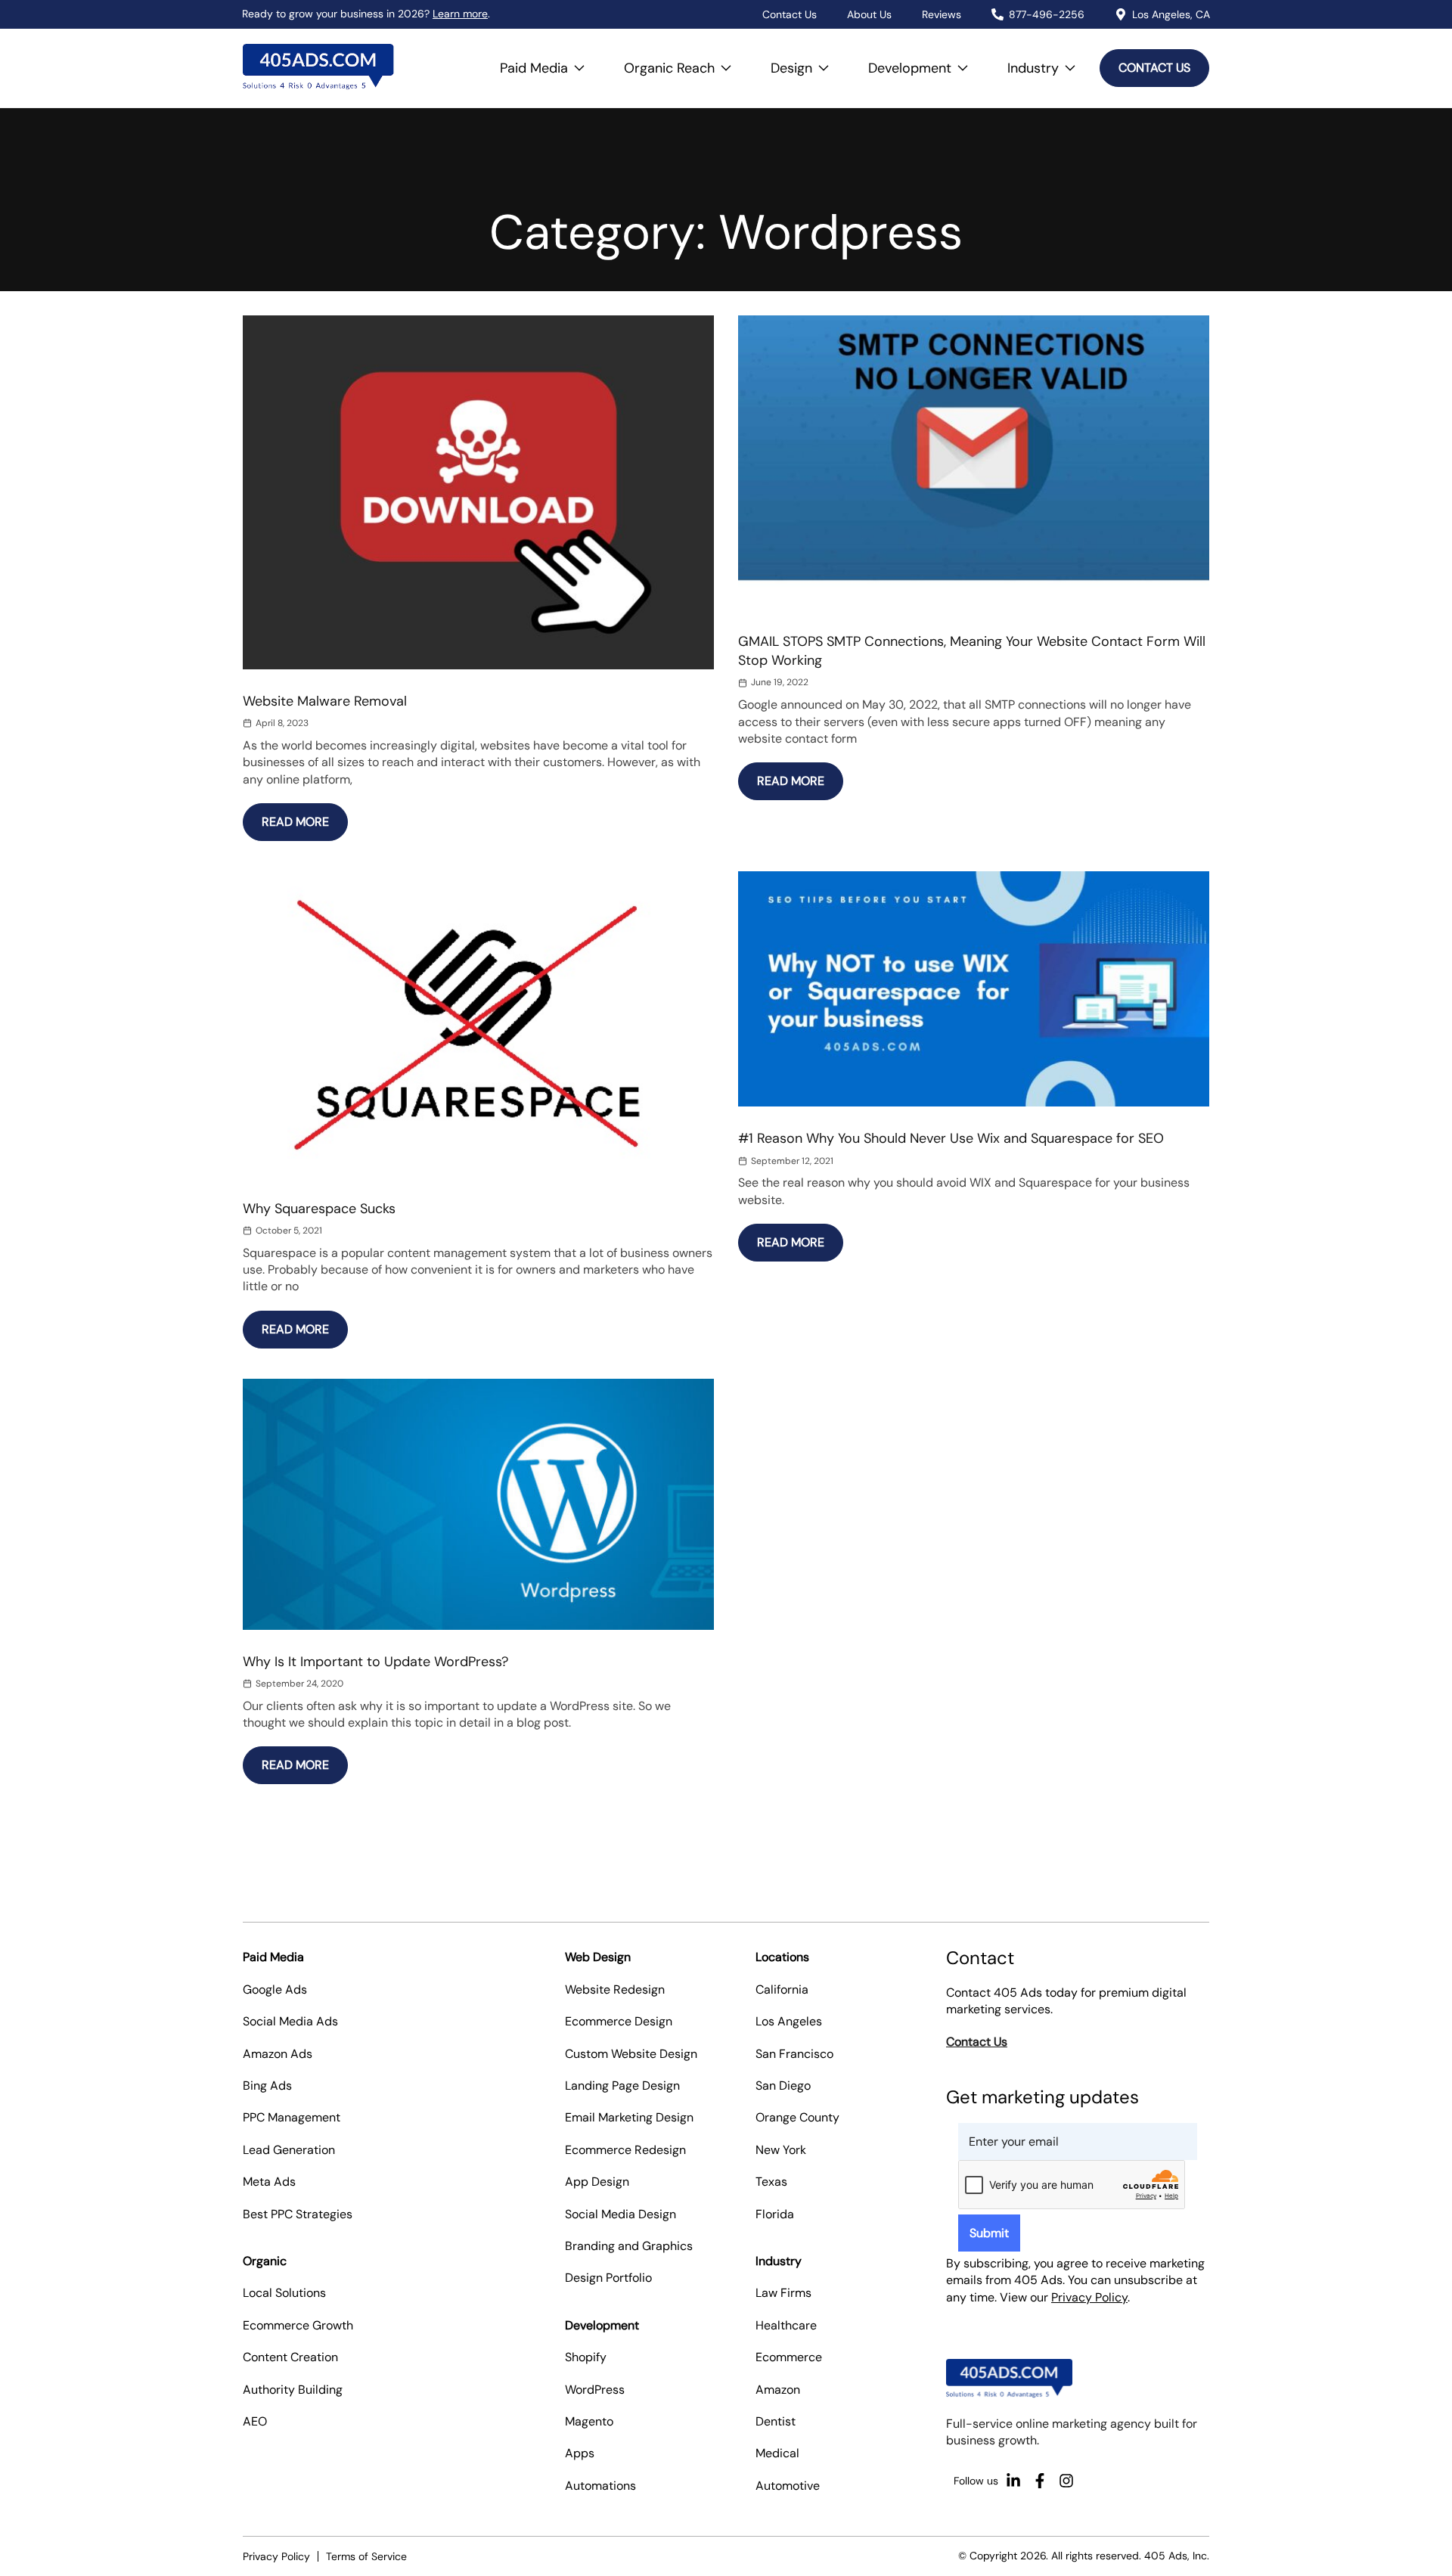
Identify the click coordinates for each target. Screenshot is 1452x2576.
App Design (597, 2182)
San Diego (783, 2086)
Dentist (776, 2421)
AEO (255, 2421)
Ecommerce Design (619, 2021)
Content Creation (290, 2357)
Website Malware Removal (325, 701)
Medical (777, 2453)
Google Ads (275, 1989)
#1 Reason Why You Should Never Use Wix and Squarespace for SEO (951, 1138)
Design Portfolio (608, 2278)
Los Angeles (789, 2021)
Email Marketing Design (629, 2117)
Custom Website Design (631, 2054)
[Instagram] (1066, 2481)
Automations (600, 2486)
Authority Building (293, 2390)
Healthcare (786, 2325)
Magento (589, 2421)
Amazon (778, 2390)
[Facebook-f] (1040, 2481)
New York (781, 2150)
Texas (771, 2182)
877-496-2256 (1047, 14)
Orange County (797, 2117)
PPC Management (292, 2117)
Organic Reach (682, 61)
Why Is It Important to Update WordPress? (375, 1662)
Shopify (586, 2357)
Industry (1046, 61)
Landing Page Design (622, 2086)
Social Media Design (621, 2214)
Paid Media (547, 61)
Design (804, 61)
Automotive (788, 2486)
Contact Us (790, 14)
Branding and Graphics (629, 2246)
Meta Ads (269, 2182)
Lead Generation (289, 2150)
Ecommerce (789, 2357)
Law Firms (783, 2293)
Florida (775, 2214)
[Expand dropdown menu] (579, 68)
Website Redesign (615, 1989)
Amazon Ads (278, 2054)
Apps (580, 2453)
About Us (869, 14)
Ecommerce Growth (298, 2325)
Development (923, 61)
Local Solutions (284, 2293)
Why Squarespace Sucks (319, 1209)
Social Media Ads (290, 2021)
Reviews (942, 14)
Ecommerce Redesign (625, 2150)
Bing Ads (267, 2086)
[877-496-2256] (997, 14)
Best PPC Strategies (298, 2214)
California (782, 1989)
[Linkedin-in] (1013, 2481)
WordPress (595, 2390)
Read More (305, 816)
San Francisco (794, 2054)
